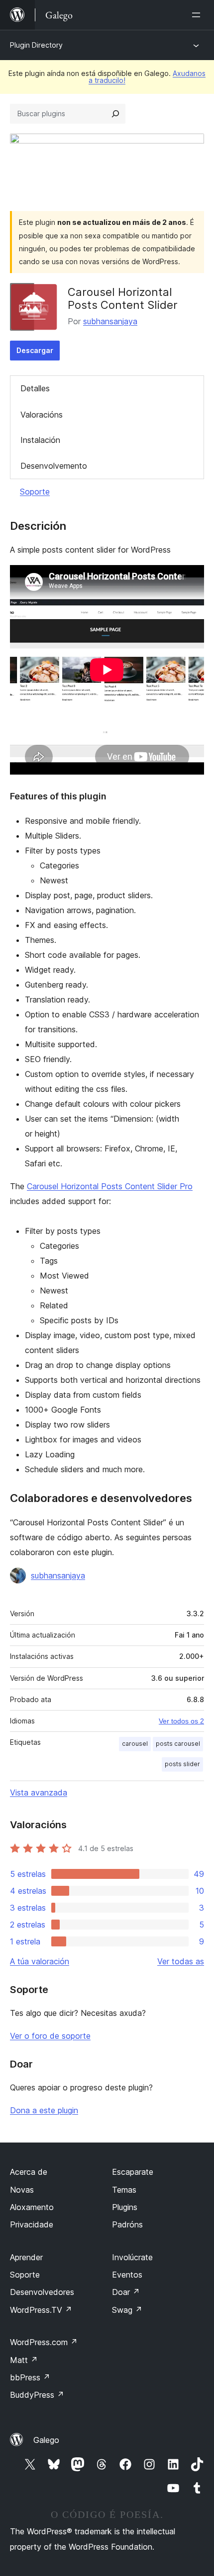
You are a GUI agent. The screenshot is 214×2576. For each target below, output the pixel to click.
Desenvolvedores (42, 2292)
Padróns (127, 2224)
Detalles (35, 388)
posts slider (182, 1764)
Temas (124, 2190)
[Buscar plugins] (115, 114)
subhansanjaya (110, 321)
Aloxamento (32, 2207)
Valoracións (42, 415)
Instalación (40, 440)
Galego (46, 2440)
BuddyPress (37, 2395)
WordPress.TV (41, 2310)
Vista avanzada (39, 1792)
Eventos (127, 2275)
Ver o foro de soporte (50, 2036)
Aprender (26, 2257)
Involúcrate (132, 2257)
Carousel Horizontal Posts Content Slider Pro (110, 1186)
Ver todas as (181, 1961)
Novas (22, 2190)
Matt (24, 2360)
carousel (135, 1744)
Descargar (35, 350)
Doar (126, 2292)
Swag (127, 2310)
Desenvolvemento (54, 466)
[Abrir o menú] (198, 15)
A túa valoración (40, 1961)
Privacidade (32, 2224)
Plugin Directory (36, 45)
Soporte (35, 492)
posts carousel (178, 1744)
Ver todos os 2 (181, 1721)
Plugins (125, 2207)
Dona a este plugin (44, 2110)
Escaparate (133, 2172)
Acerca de (29, 2172)
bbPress (30, 2377)
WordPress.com (44, 2342)
